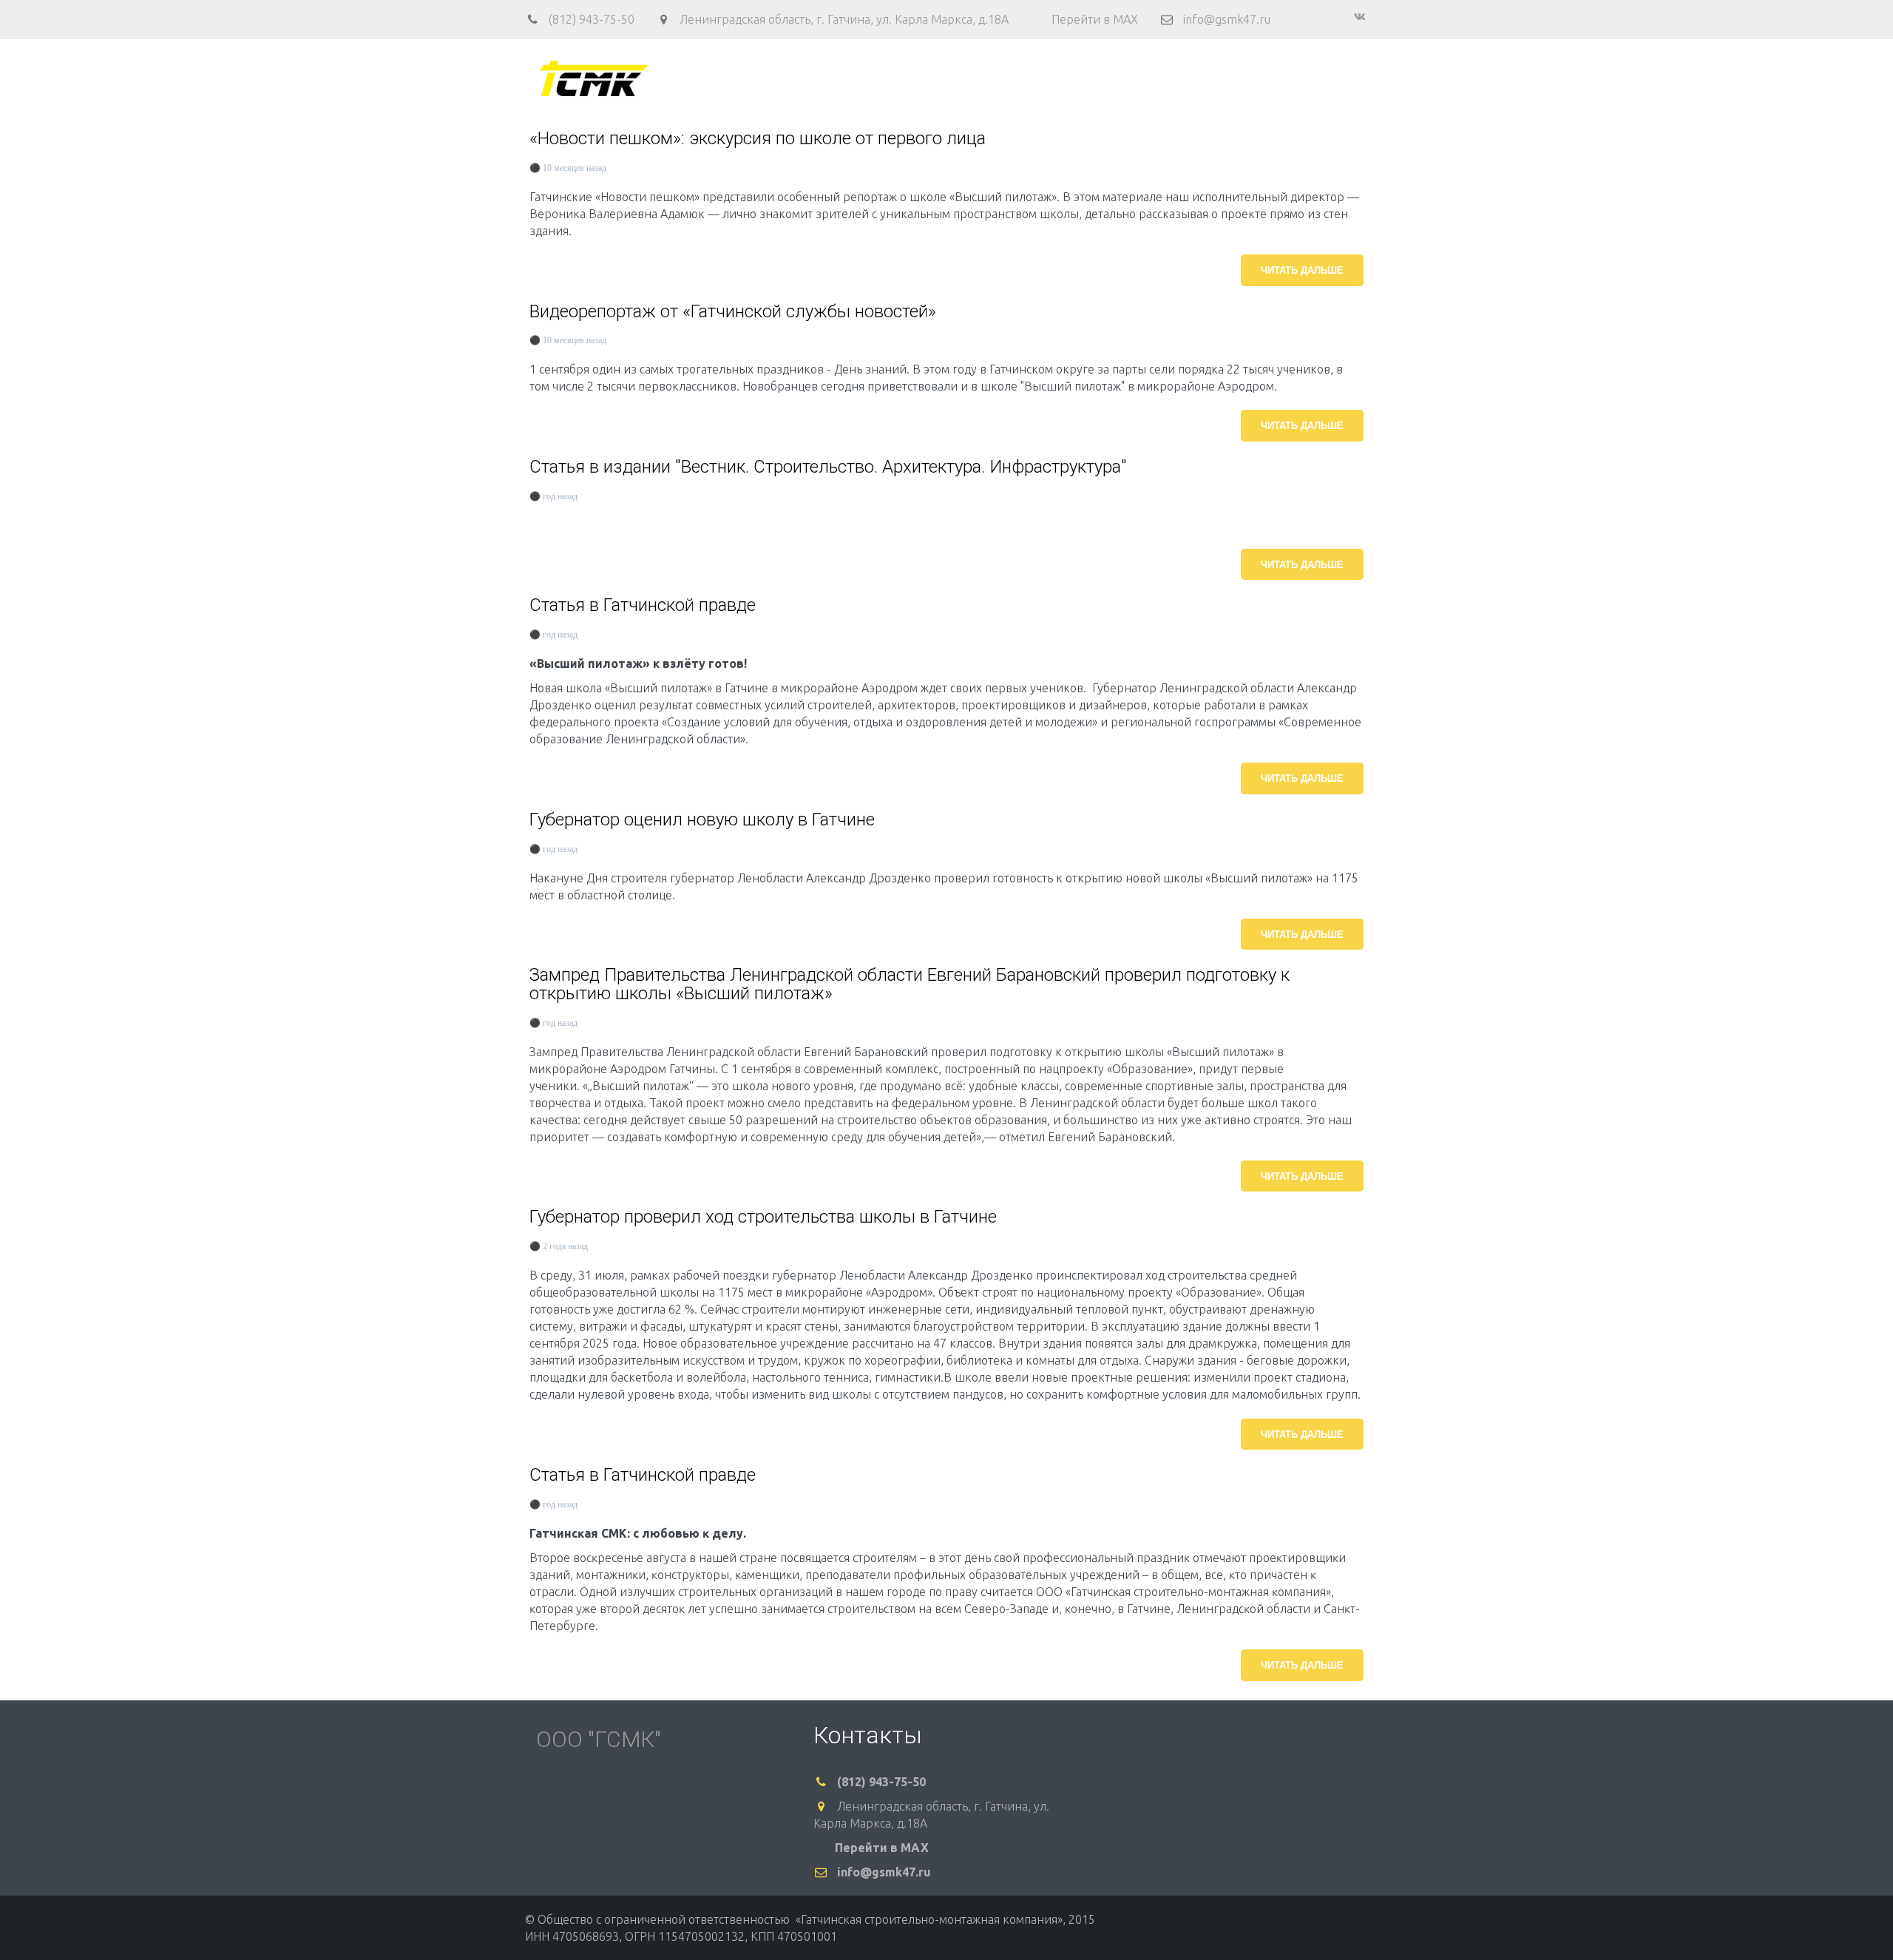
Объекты (1003, 78)
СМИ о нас (1293, 78)
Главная (769, 78)
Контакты (1075, 78)
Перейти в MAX (1095, 19)
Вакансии (1149, 78)
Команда (935, 78)
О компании (846, 78)
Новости (1221, 78)
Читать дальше (1302, 270)
